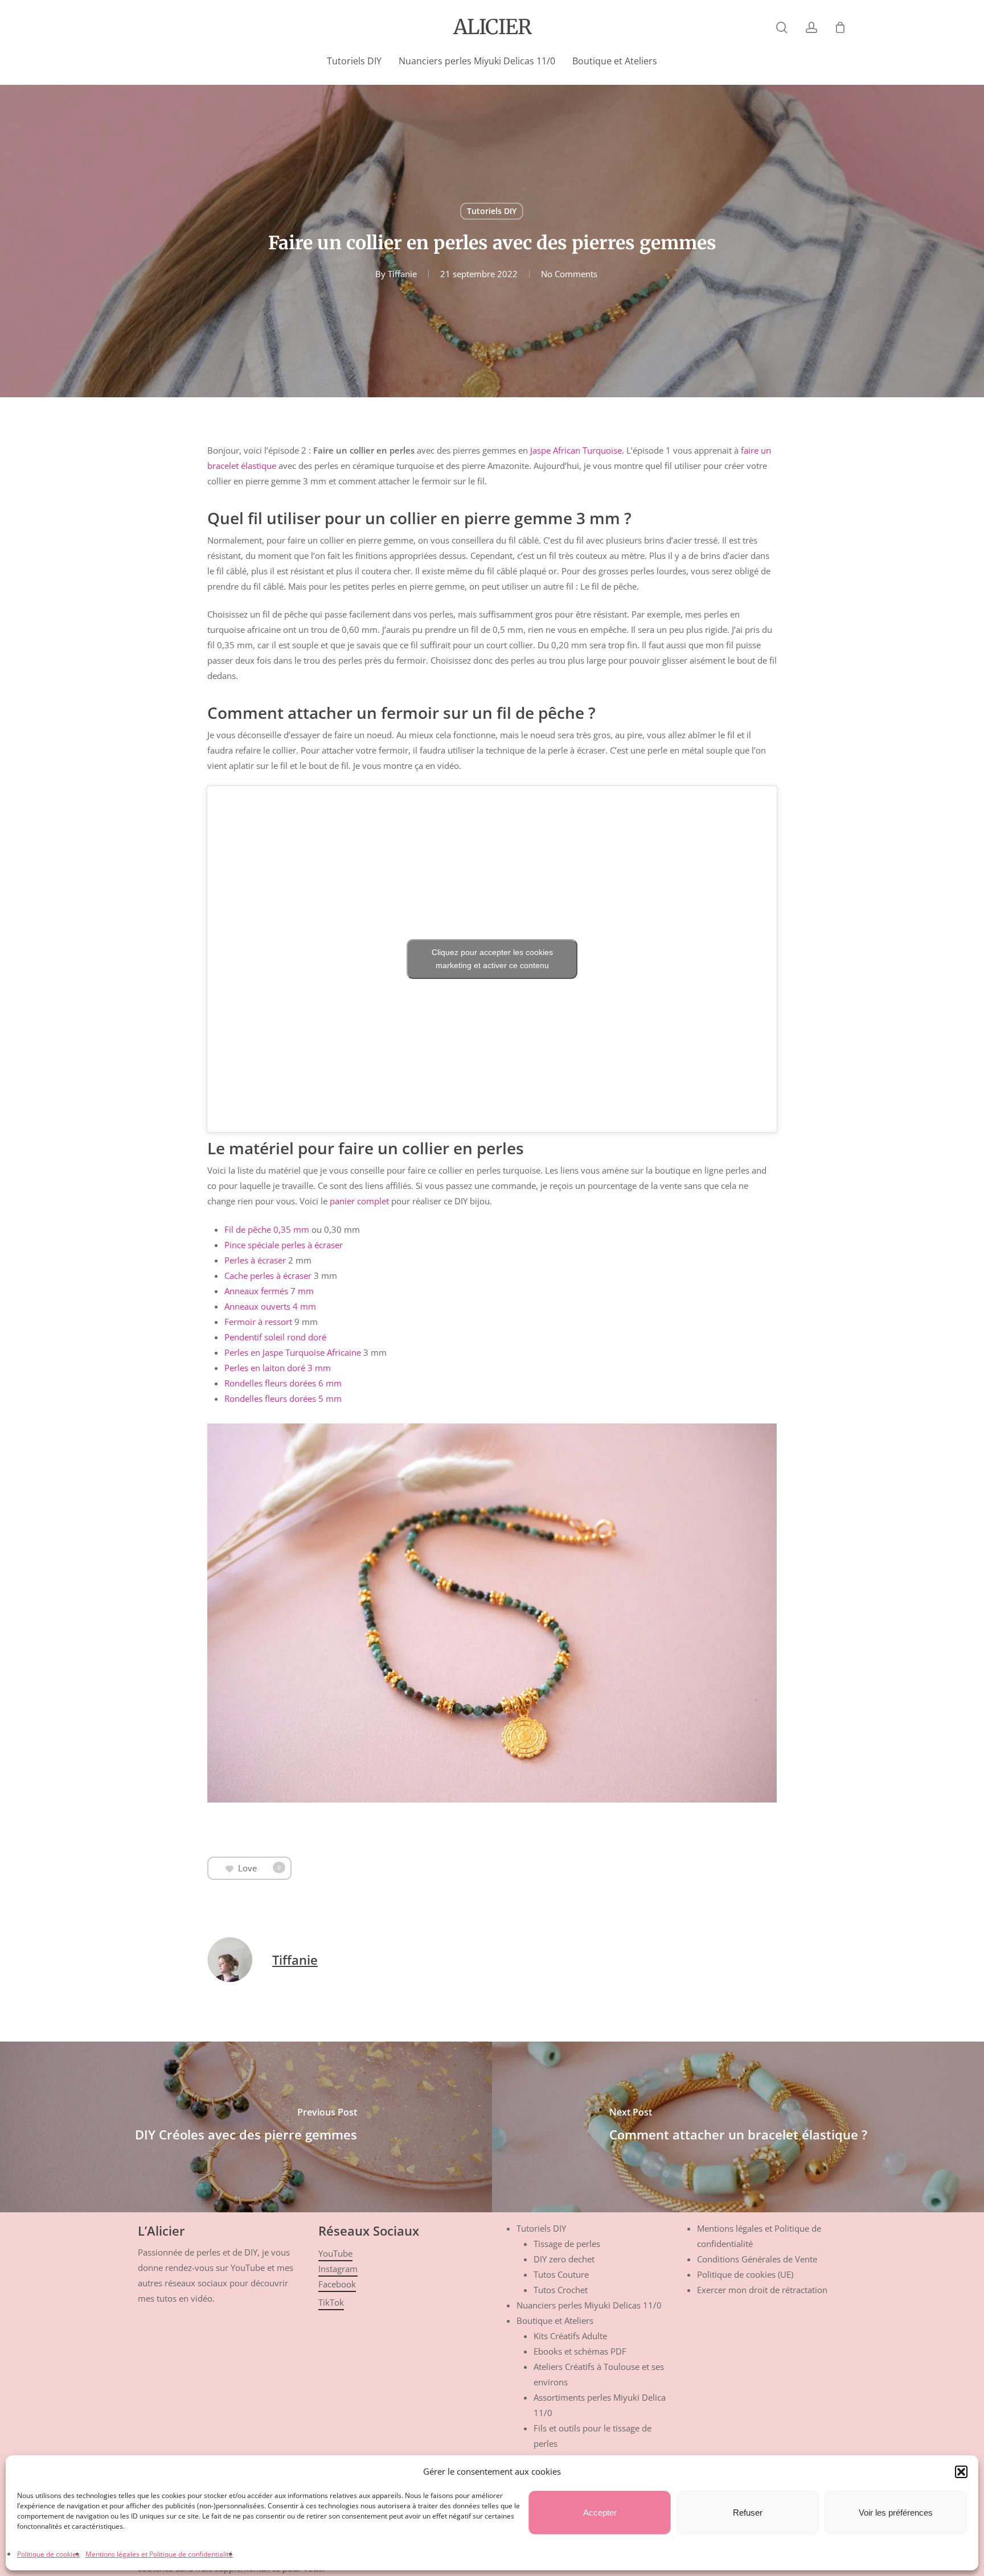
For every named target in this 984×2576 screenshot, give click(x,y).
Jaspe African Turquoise (576, 450)
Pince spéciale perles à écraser (284, 1245)
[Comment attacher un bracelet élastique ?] (738, 2127)
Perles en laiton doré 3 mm (278, 1368)
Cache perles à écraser (268, 1275)
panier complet (359, 1201)
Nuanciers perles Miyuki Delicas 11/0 (589, 2305)
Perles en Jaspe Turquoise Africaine (293, 1352)
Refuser (748, 2513)
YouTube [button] (335, 2253)
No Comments (569, 274)
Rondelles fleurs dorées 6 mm (283, 1383)
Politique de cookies (48, 2554)
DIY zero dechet (564, 2259)
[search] (782, 28)
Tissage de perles (567, 2244)
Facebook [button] (337, 2284)
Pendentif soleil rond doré (275, 1337)
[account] (811, 28)
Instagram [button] (338, 2269)
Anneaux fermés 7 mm (269, 1291)
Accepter (600, 2513)
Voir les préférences (896, 2513)
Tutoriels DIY (492, 211)
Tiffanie (402, 274)
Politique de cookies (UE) (745, 2274)
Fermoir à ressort (258, 1322)
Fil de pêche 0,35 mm (267, 1229)
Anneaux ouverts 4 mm (270, 1306)
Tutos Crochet (561, 2290)
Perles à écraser (255, 1260)
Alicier (492, 27)
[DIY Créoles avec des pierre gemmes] (246, 2127)
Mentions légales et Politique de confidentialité (159, 2554)
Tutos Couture (561, 2274)
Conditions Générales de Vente (757, 2259)
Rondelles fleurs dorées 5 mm (283, 1398)
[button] (961, 2472)
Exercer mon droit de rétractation (762, 2290)
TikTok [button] (331, 2302)
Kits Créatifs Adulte (570, 2336)
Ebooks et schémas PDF (580, 2351)
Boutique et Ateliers (555, 2320)
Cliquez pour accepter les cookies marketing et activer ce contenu (492, 959)
